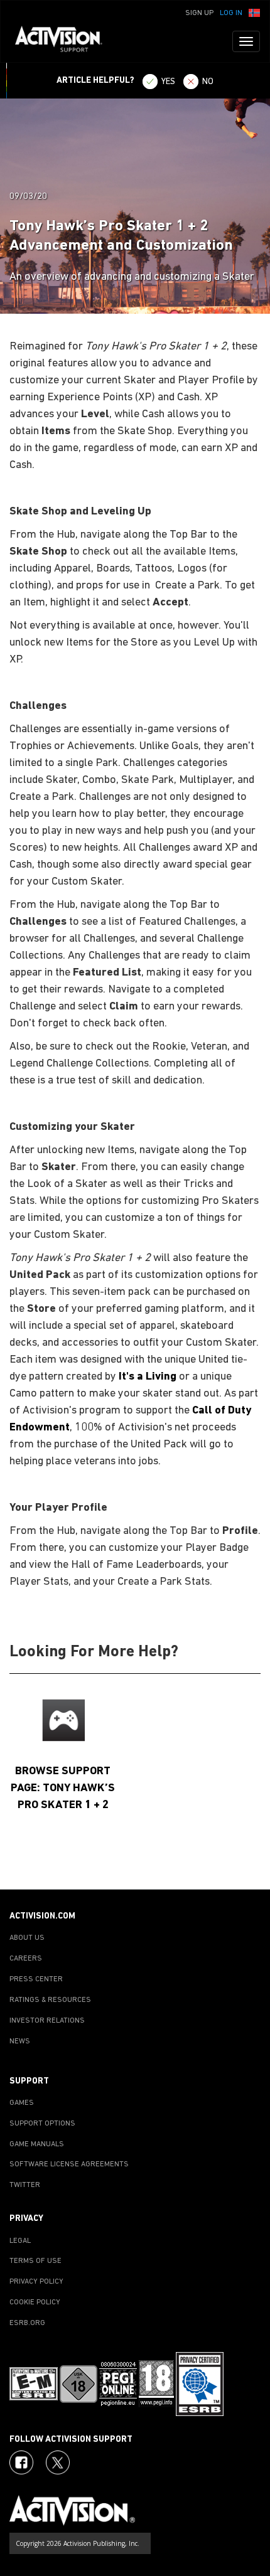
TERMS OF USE (35, 2261)
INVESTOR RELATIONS (47, 2021)
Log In (231, 13)
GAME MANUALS (37, 2144)
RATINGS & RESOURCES (50, 2000)
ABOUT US (27, 1938)
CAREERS (26, 1959)
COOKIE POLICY (35, 2302)
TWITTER (25, 2185)
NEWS (20, 2041)
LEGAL (20, 2241)
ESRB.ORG (27, 2323)
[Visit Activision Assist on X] (58, 2462)
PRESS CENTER (36, 1979)
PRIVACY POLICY (36, 2282)
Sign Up (199, 13)
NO (208, 82)
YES (168, 82)
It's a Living (148, 1377)
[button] (254, 12)
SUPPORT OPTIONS (42, 2124)
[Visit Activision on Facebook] (21, 2462)
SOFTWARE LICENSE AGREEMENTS (69, 2164)
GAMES (22, 2103)
